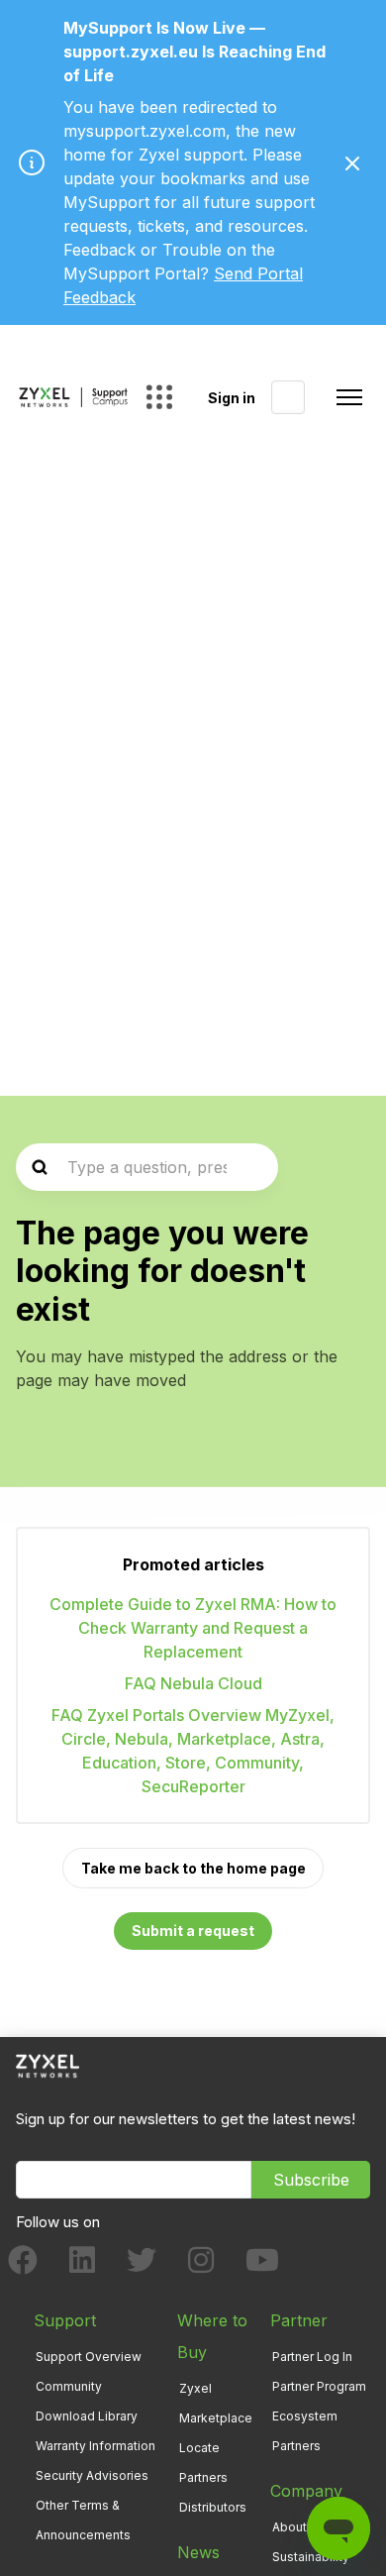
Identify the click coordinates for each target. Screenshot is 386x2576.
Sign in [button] (232, 398)
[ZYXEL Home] (48, 2065)
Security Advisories (92, 2475)
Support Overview (89, 2357)
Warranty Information (96, 2446)
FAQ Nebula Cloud (193, 1683)
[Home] (73, 397)
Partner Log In (312, 2357)
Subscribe (311, 2180)
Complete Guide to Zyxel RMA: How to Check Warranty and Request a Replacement (193, 1628)
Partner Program (319, 2386)
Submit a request (193, 1931)
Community (69, 2386)
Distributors (213, 2507)
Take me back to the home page (193, 1868)
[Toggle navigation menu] (349, 397)
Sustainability (311, 2557)
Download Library (87, 2416)
